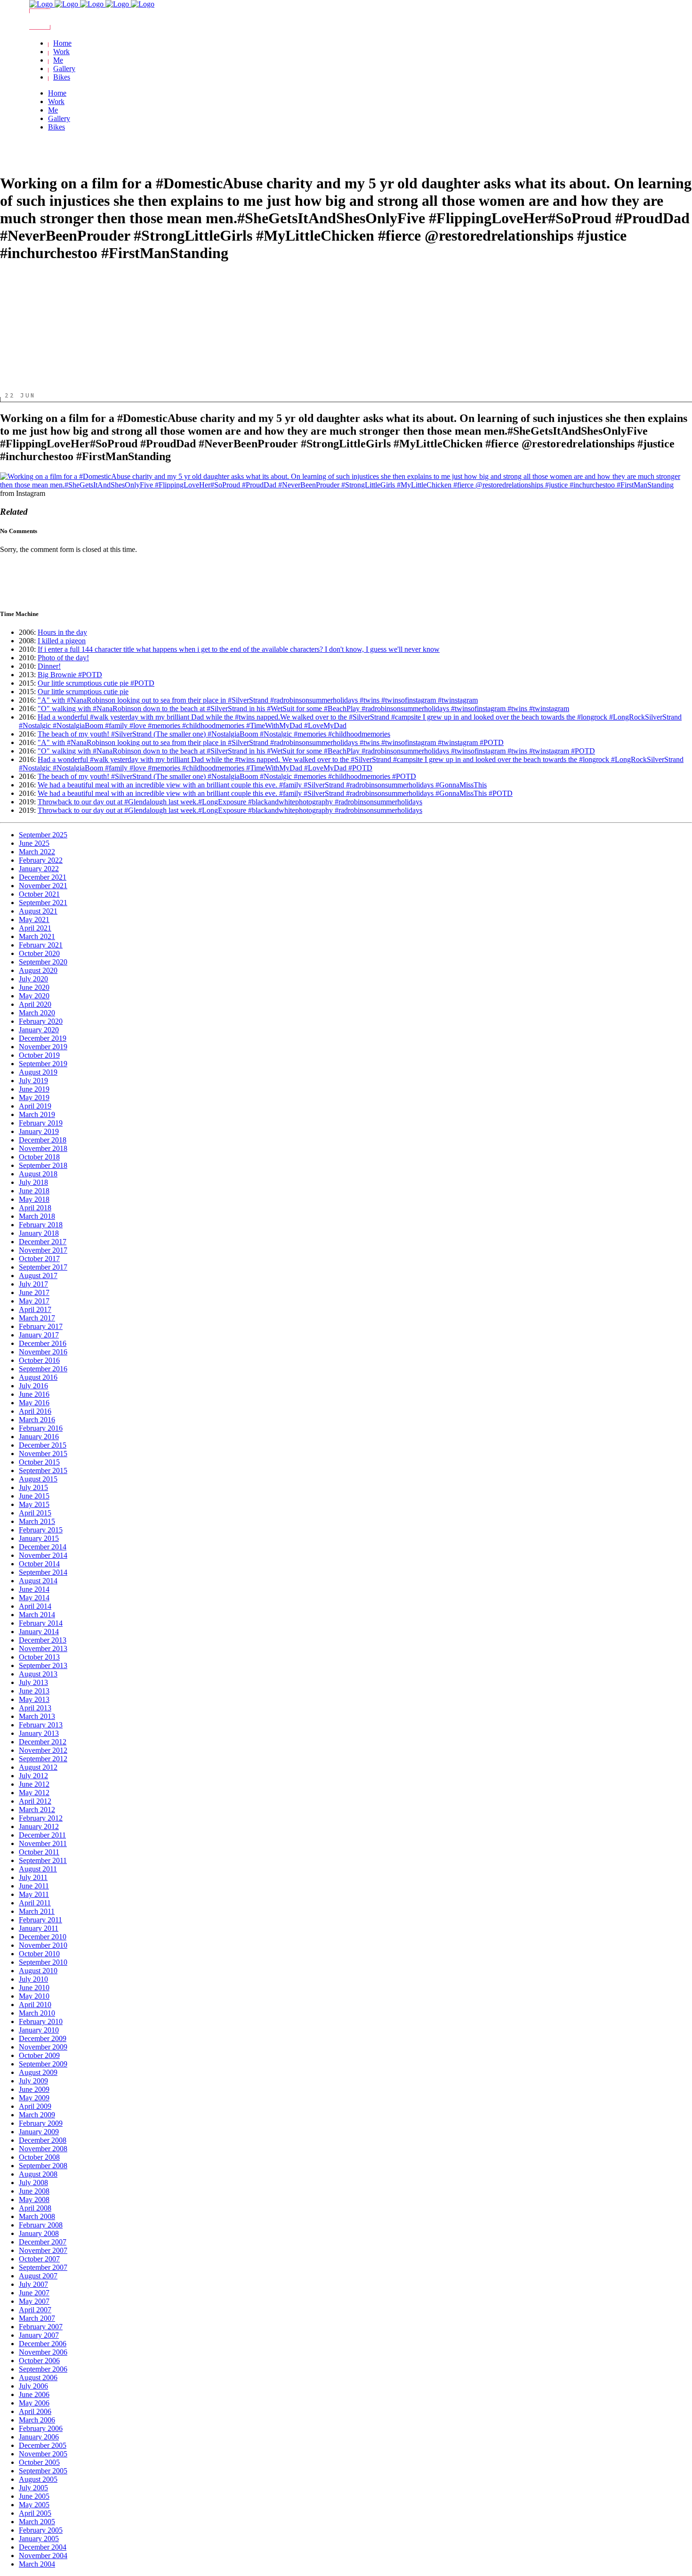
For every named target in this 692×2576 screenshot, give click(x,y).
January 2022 (39, 869)
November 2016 (43, 1352)
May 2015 (34, 1504)
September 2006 (43, 2369)
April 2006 (35, 2411)
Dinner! (49, 666)
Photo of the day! (63, 658)
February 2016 (41, 1428)
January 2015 (39, 1538)
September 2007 (43, 2267)
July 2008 (33, 2183)
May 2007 (34, 2301)
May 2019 (34, 1098)
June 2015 (34, 1496)
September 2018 (43, 1165)
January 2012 (39, 1827)
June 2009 (34, 2089)
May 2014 (34, 1598)
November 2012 (43, 1750)
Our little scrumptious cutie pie (83, 692)
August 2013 (38, 1674)
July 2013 (33, 1682)
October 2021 (39, 894)
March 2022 (37, 852)
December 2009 (43, 2038)
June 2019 (34, 1089)
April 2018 (35, 1208)
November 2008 (43, 2149)
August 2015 (38, 1479)
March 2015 (37, 1521)
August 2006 (38, 2378)
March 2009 (37, 2115)
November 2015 (43, 1454)
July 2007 (33, 2284)
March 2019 (37, 1114)
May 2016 (34, 1403)
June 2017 (34, 1292)
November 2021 (43, 886)
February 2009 (41, 2123)
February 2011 (40, 1920)
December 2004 (43, 2547)
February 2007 (41, 2327)
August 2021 (38, 911)
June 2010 (34, 1988)
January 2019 (39, 1131)
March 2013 (37, 1716)
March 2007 (37, 2318)
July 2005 (33, 2488)
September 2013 (43, 1665)
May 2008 (34, 2199)
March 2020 (37, 1013)
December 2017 (43, 1242)
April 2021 (35, 928)
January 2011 (39, 1928)
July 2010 (33, 1979)
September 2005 (43, 2471)
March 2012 (37, 1810)
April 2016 (35, 1411)
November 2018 (43, 1148)
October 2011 (39, 1852)
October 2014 (39, 1564)
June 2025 (34, 843)
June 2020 (34, 987)
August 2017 (38, 1276)
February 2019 (41, 1123)
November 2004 (43, 2556)
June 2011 (34, 1886)
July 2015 (33, 1487)
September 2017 (43, 1267)
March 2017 (37, 1318)
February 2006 (41, 2428)
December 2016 (43, 1343)
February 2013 (41, 1725)
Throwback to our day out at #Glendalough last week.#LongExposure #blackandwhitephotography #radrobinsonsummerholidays (230, 802)
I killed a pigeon (62, 641)
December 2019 (43, 1038)
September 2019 (43, 1064)
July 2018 (33, 1182)
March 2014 (37, 1615)
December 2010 (43, 1937)
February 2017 (41, 1326)
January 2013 (39, 1733)
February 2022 (41, 860)
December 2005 (43, 2445)
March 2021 (37, 936)
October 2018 (39, 1157)
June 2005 (34, 2496)
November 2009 (43, 2047)
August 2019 (38, 1072)
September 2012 (43, 1759)
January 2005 (39, 2539)
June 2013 (34, 1691)
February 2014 (41, 1623)
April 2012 (35, 1801)
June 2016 (34, 1394)
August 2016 (38, 1377)
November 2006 (43, 2352)
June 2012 (34, 1784)
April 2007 (35, 2310)
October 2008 (39, 2157)
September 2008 (43, 2166)
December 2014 (43, 1547)
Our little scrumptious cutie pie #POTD (96, 683)
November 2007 (43, 2250)
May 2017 (34, 1301)
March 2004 (37, 2564)
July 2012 (33, 1776)
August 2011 (38, 1869)
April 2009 (35, 2106)
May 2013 (34, 1699)
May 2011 (34, 1894)
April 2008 (35, 2208)
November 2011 (43, 1843)
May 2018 (34, 1199)
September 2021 (43, 903)
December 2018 (43, 1140)
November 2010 (43, 1945)
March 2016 (37, 1420)
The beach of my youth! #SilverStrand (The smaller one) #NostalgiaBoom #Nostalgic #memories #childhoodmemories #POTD (227, 776)
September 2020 (43, 962)
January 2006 (39, 2437)
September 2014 (43, 1572)
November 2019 (43, 1047)
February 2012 (41, 1818)
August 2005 (38, 2479)
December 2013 (43, 1640)
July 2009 (33, 2081)
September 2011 (43, 1860)
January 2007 (39, 2335)
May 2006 (34, 2403)
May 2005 (34, 2505)
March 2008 (37, 2216)
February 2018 (41, 1225)
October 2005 (39, 2462)
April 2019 (35, 1106)
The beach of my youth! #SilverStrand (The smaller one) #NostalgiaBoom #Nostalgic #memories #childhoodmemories (214, 734)
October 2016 (39, 1360)
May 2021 (34, 919)
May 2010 (34, 1996)
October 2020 (39, 953)
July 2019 (33, 1081)
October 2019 (39, 1055)
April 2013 (35, 1708)
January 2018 (39, 1233)
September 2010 (43, 1962)
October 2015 (39, 1462)
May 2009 (34, 2098)
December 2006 (43, 2344)
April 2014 (35, 1606)
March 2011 (37, 1911)
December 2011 (42, 1835)
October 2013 (39, 1657)
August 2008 (38, 2174)
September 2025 (43, 835)
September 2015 (43, 1470)
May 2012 (34, 1793)
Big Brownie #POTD (70, 675)
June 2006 (34, 2394)
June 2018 (34, 1191)
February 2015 (41, 1530)
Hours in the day (62, 632)
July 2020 (33, 979)
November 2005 (43, 2454)
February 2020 (41, 1021)
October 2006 (39, 2361)
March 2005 (37, 2522)
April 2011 (35, 1903)
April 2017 (35, 1309)
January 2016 (39, 1437)
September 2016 (43, 1369)
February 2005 (41, 2530)
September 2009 (43, 2064)
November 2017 (43, 1250)
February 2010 (41, 2021)
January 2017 (39, 1335)
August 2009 (38, 2072)
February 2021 (41, 945)
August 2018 (38, 1174)
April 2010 (35, 2005)
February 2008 (41, 2225)
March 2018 (37, 1216)
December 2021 (43, 877)
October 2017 (39, 1259)
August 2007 (38, 2276)
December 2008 (43, 2140)
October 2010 (39, 1954)
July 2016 (33, 1386)
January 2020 (39, 1030)
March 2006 (37, 2420)
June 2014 (34, 1589)
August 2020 (38, 970)
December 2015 (43, 1445)
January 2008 (39, 2233)
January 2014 (39, 1632)
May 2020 (34, 996)
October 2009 (39, 2055)
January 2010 (39, 2030)
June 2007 (34, 2293)
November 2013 (43, 1648)
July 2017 (33, 1284)
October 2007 (39, 2259)
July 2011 (33, 1877)
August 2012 (38, 1767)
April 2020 (35, 1004)
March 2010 (37, 2013)
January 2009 (39, 2132)
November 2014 (43, 1555)
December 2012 (43, 1742)
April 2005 (35, 2513)
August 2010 (38, 1971)
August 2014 (38, 1581)
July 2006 (33, 2386)
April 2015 (35, 1513)
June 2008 (34, 2191)
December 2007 (43, 2242)
